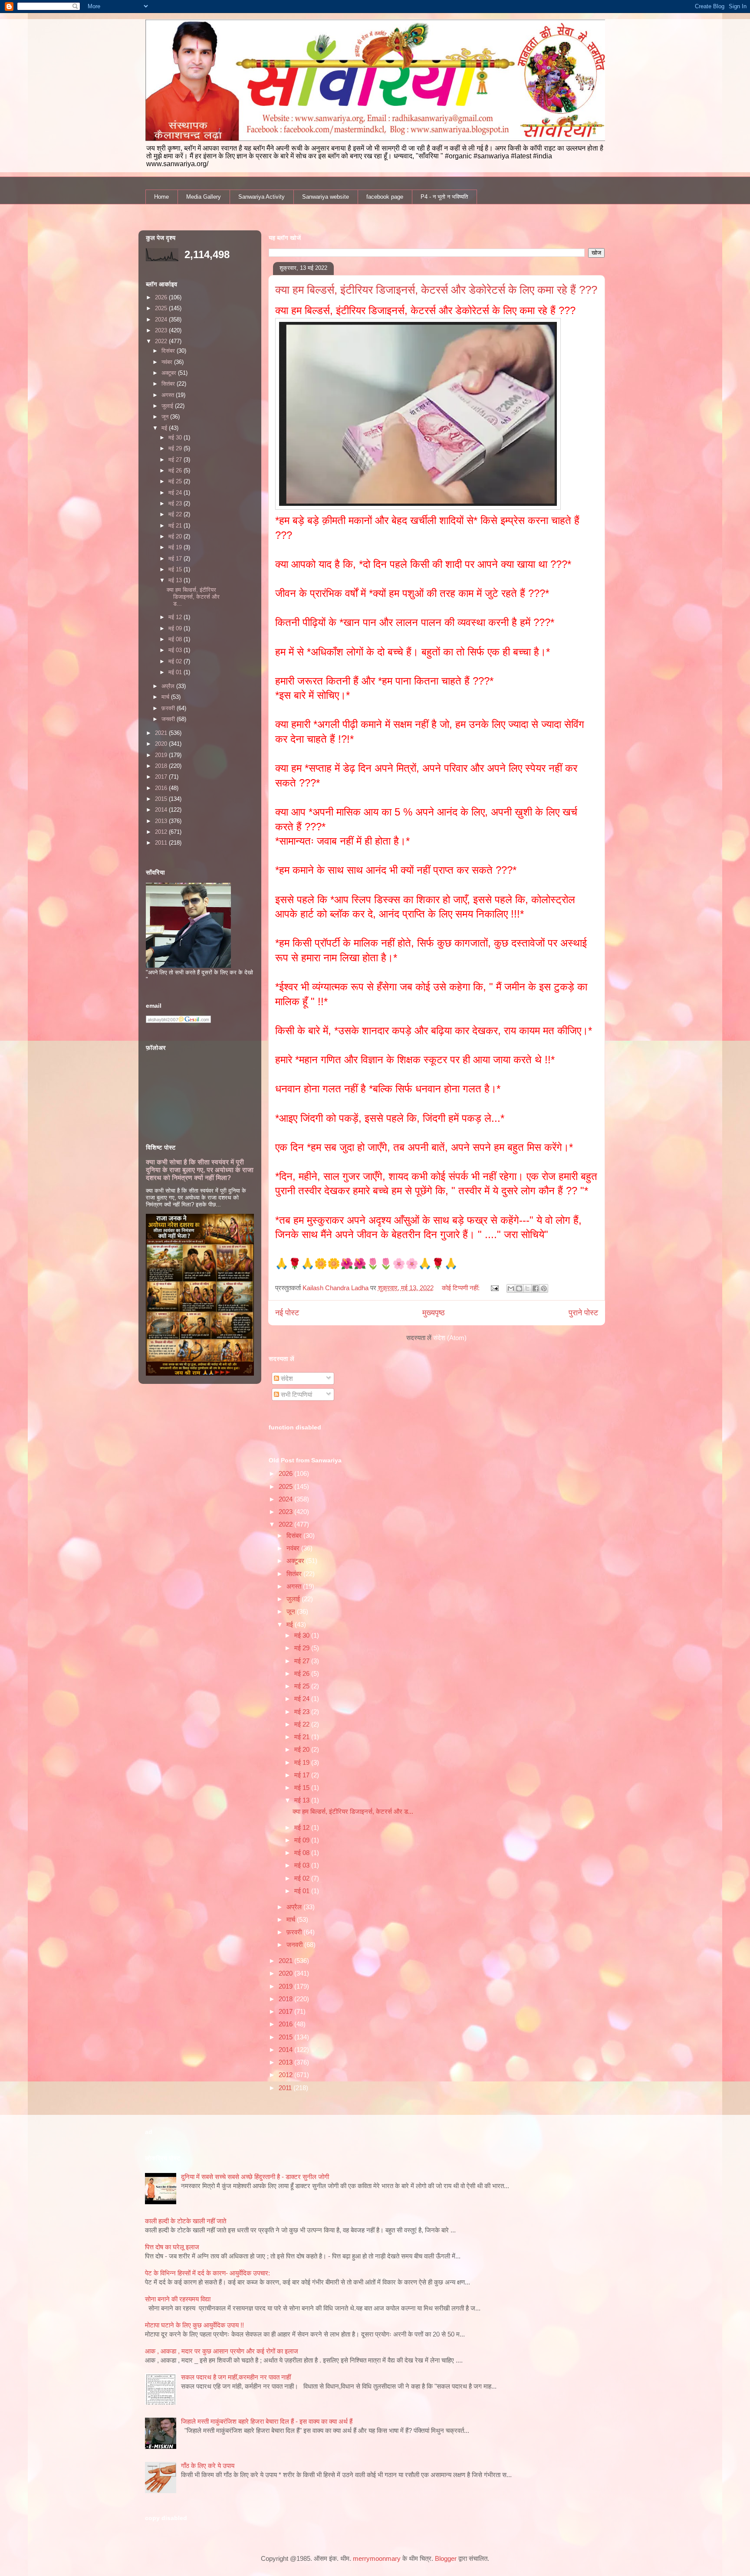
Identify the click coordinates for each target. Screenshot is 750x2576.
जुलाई (294, 1599)
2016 (286, 2024)
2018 (286, 1999)
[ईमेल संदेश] (494, 1288)
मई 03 (303, 1865)
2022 (286, 1524)
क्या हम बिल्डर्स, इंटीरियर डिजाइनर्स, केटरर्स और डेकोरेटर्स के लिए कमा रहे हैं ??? (436, 290)
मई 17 (303, 1775)
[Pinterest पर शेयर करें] (544, 1288)
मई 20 (303, 1749)
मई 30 (303, 1635)
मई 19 (303, 1762)
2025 (286, 1486)
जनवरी (295, 1945)
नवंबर (294, 1548)
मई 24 (303, 1699)
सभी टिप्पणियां (296, 1395)
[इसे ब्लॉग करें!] (519, 1288)
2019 (286, 1986)
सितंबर (295, 1574)
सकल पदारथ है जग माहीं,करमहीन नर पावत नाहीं (236, 2377)
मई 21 (303, 1737)
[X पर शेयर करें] (527, 1288)
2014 (286, 2050)
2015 (286, 2037)
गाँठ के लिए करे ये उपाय (208, 2466)
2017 (286, 2011)
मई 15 (303, 1788)
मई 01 (303, 1891)
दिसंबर (295, 1535)
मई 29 (303, 1648)
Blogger (446, 2558)
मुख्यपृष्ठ (434, 1313)
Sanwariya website (326, 197)
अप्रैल (295, 1907)
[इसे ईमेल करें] (511, 1288)
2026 (286, 1473)
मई (291, 1624)
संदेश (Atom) (450, 1338)
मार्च (292, 1919)
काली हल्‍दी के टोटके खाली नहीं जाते (186, 2221)
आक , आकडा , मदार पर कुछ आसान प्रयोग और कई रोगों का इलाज (222, 2351)
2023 (286, 1512)
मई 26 (303, 1673)
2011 (286, 2088)
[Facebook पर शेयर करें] (536, 1288)
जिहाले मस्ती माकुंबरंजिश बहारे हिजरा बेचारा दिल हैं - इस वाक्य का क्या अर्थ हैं (267, 2421)
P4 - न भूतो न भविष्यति (444, 197)
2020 (286, 1973)
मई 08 (303, 1853)
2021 (286, 1961)
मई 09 (303, 1840)
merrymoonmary (377, 2558)
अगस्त (295, 1586)
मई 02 (303, 1878)
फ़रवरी (295, 1932)
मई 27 (303, 1661)
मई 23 (303, 1712)
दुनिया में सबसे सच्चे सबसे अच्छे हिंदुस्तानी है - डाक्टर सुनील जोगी (255, 2177)
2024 (286, 1499)
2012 (286, 2075)
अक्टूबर (296, 1561)
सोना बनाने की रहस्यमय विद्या (178, 2299)
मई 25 (303, 1686)
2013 (286, 2062)
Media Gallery (204, 197)
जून (292, 1611)
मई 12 (303, 1827)
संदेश (286, 1378)
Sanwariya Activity (262, 197)
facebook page (385, 197)
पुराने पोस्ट (583, 1313)
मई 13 (303, 1800)
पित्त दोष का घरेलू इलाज (172, 2247)
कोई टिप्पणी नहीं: (462, 1288)
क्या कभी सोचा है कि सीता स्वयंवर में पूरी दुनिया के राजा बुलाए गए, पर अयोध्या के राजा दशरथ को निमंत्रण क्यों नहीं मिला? (200, 1170)
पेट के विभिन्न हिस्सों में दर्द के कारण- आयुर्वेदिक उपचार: (207, 2273)
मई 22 (303, 1724)
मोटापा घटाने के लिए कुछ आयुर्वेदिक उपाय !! (194, 2325)
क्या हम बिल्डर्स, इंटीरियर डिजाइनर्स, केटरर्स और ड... (353, 1811)
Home (161, 197)
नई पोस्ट (287, 1313)
